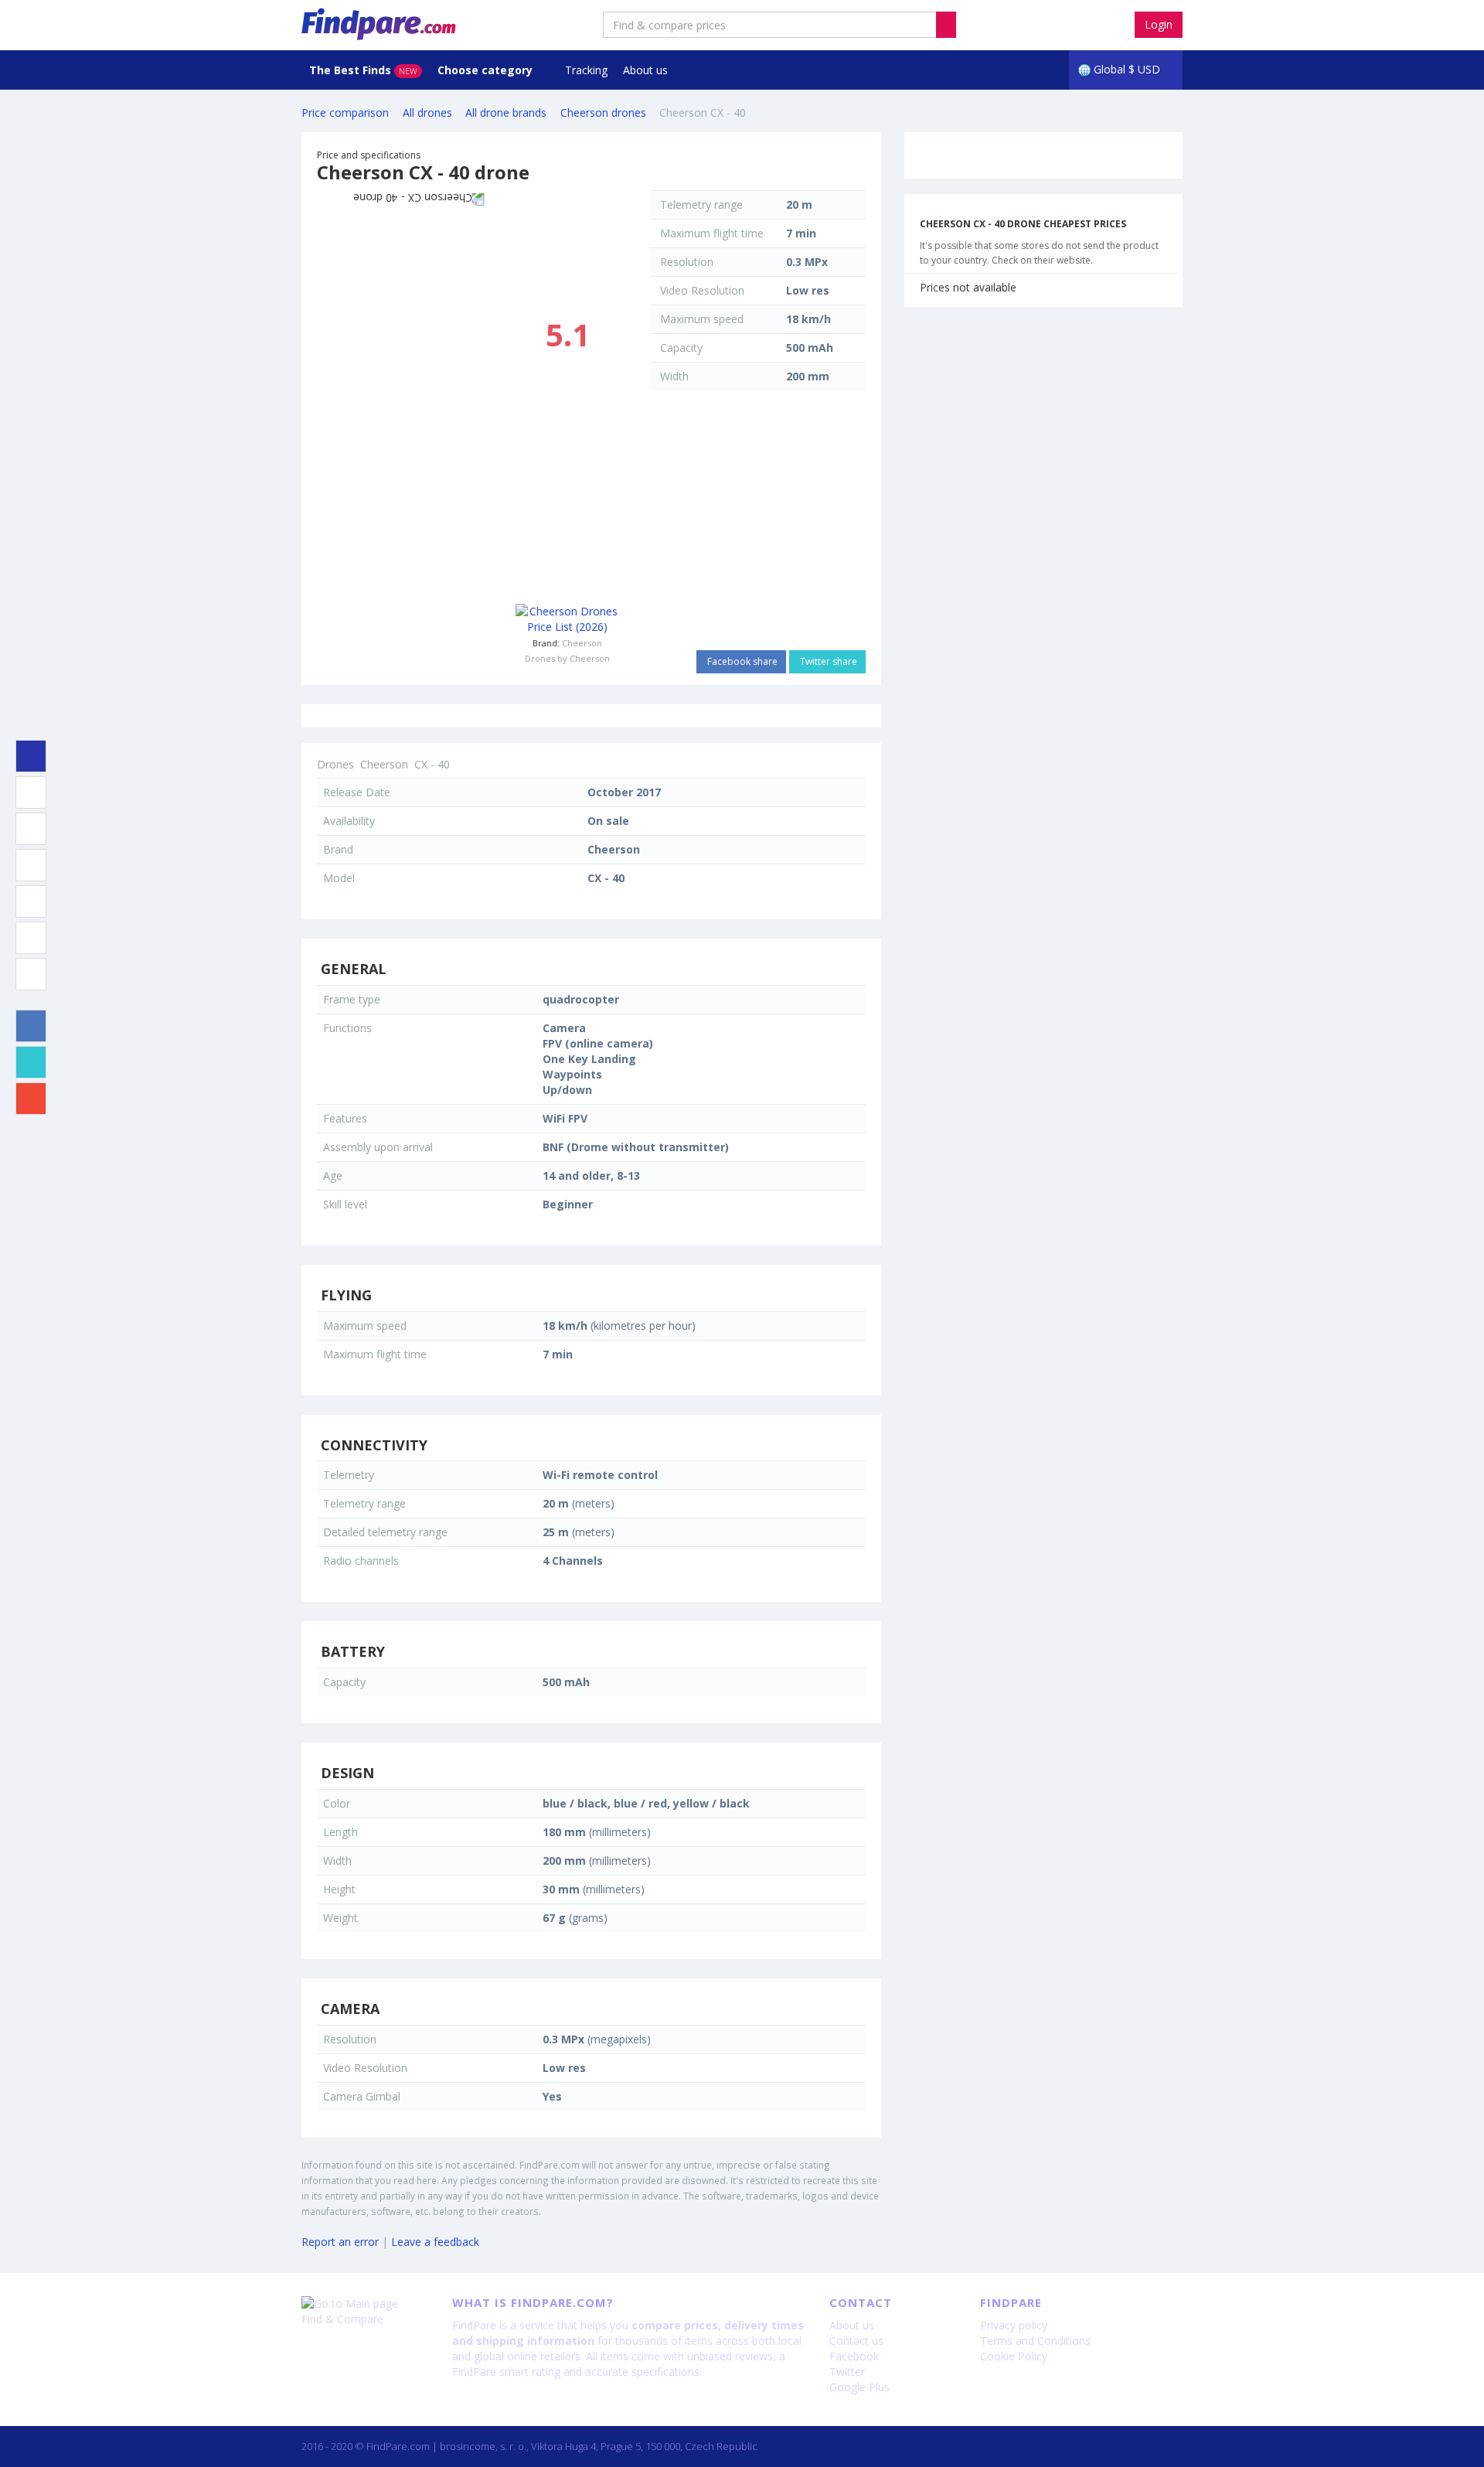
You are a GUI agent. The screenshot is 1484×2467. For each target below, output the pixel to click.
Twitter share (827, 661)
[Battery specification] (31, 901)
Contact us (856, 2341)
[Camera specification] (31, 974)
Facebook (854, 2356)
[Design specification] (31, 938)
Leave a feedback (435, 2242)
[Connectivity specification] (31, 865)
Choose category (487, 70)
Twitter (847, 2372)
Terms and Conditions (1035, 2341)
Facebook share (741, 661)
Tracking (586, 70)
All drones (427, 112)
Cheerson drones (603, 112)
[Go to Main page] (365, 2304)
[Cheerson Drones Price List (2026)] (568, 619)
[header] (946, 25)
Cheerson (582, 643)
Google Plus (859, 2387)
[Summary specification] (31, 756)
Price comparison (345, 112)
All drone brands (506, 112)
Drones (335, 764)
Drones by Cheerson (567, 658)
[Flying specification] (31, 829)
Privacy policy (1014, 2325)
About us (645, 70)
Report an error (340, 2242)
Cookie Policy (1014, 2356)
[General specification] (31, 792)
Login (1159, 24)
